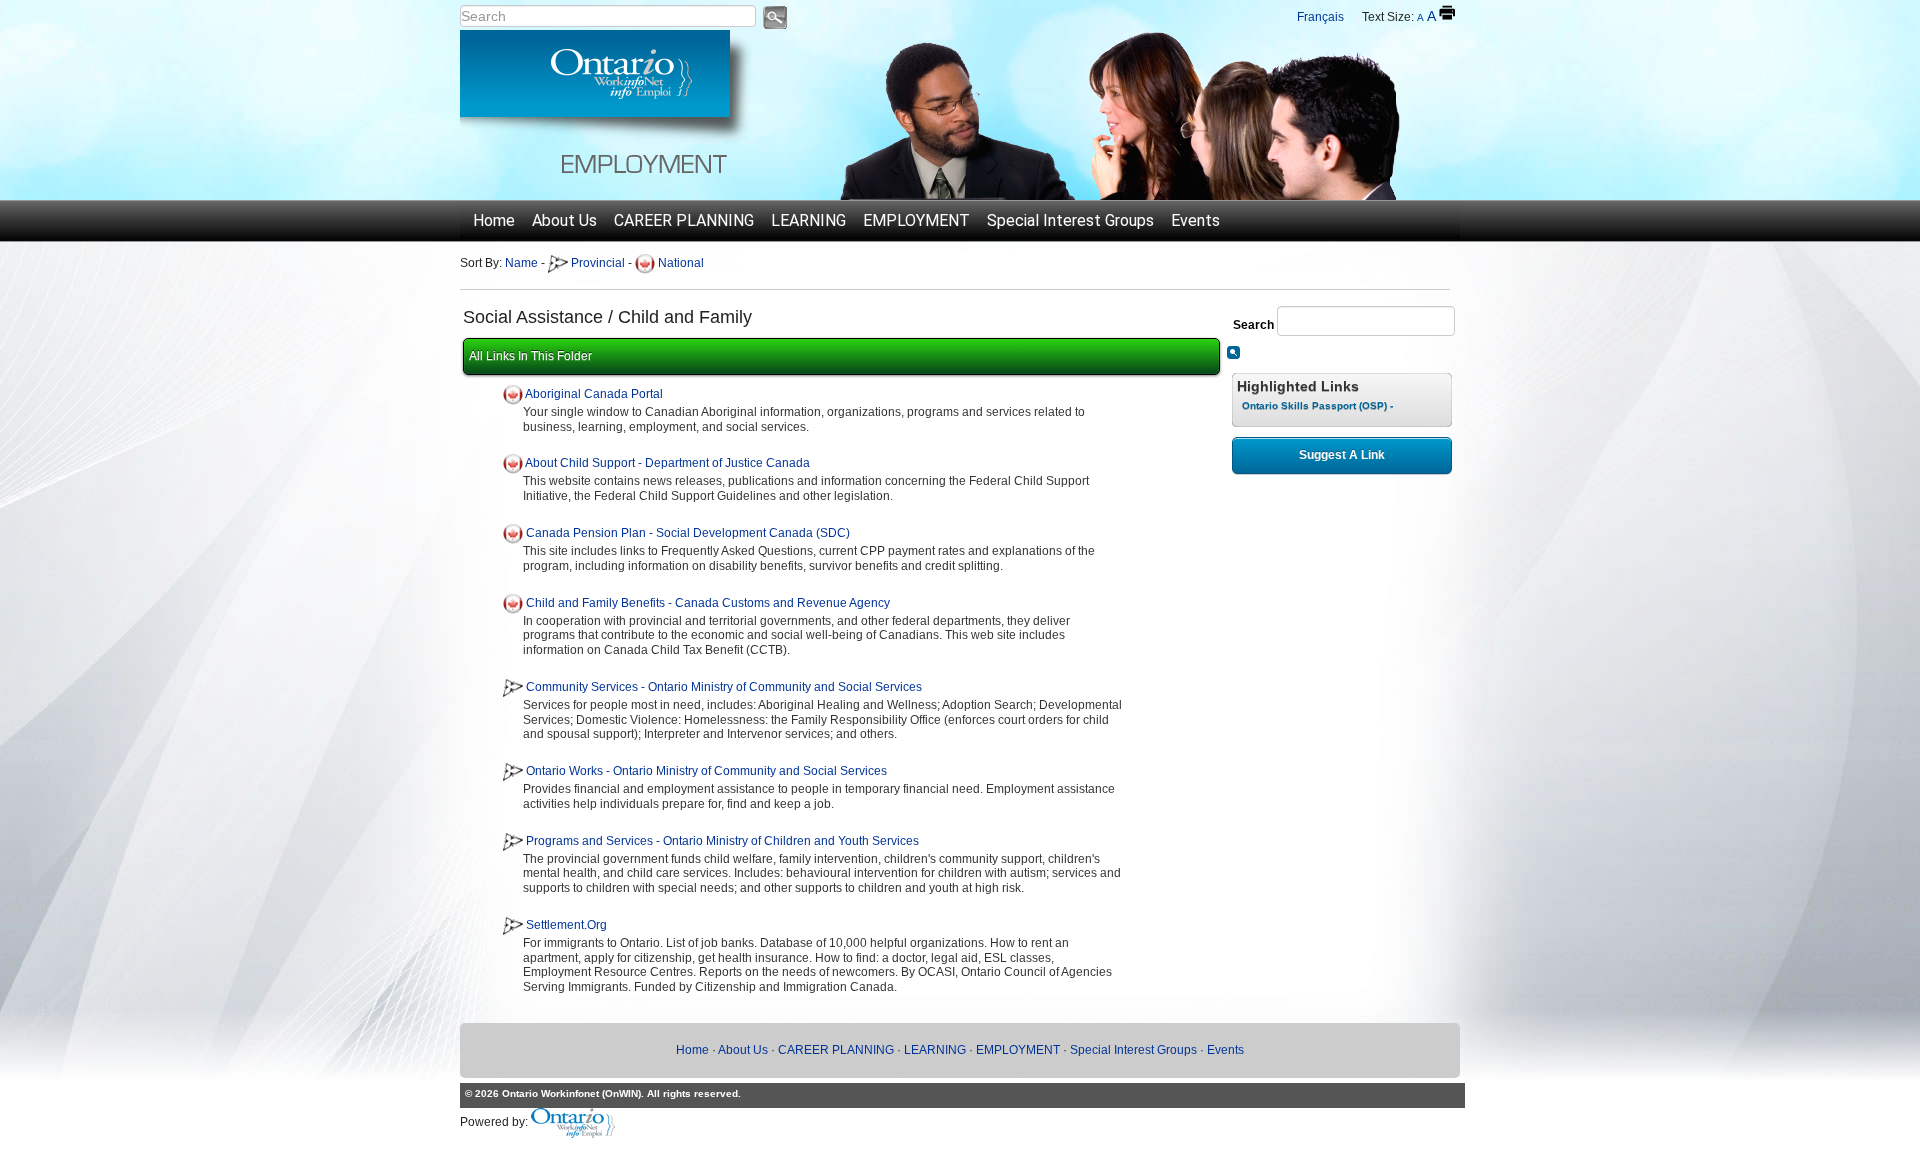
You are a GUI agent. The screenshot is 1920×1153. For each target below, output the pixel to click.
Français (1320, 17)
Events (1195, 220)
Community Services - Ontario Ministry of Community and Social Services (724, 687)
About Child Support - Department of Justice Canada (667, 464)
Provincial (596, 263)
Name (521, 263)
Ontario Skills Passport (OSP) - (1317, 405)
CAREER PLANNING (684, 220)
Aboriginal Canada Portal (594, 394)
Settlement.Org (566, 925)
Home (494, 220)
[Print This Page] (1447, 13)
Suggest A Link (1342, 455)
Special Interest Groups (1070, 220)
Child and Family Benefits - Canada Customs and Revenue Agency (708, 603)
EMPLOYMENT (916, 220)
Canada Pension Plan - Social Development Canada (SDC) (688, 533)
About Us (564, 220)
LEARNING (808, 220)
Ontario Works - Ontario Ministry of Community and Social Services (706, 771)
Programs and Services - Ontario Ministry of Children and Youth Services (722, 841)
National (679, 263)
